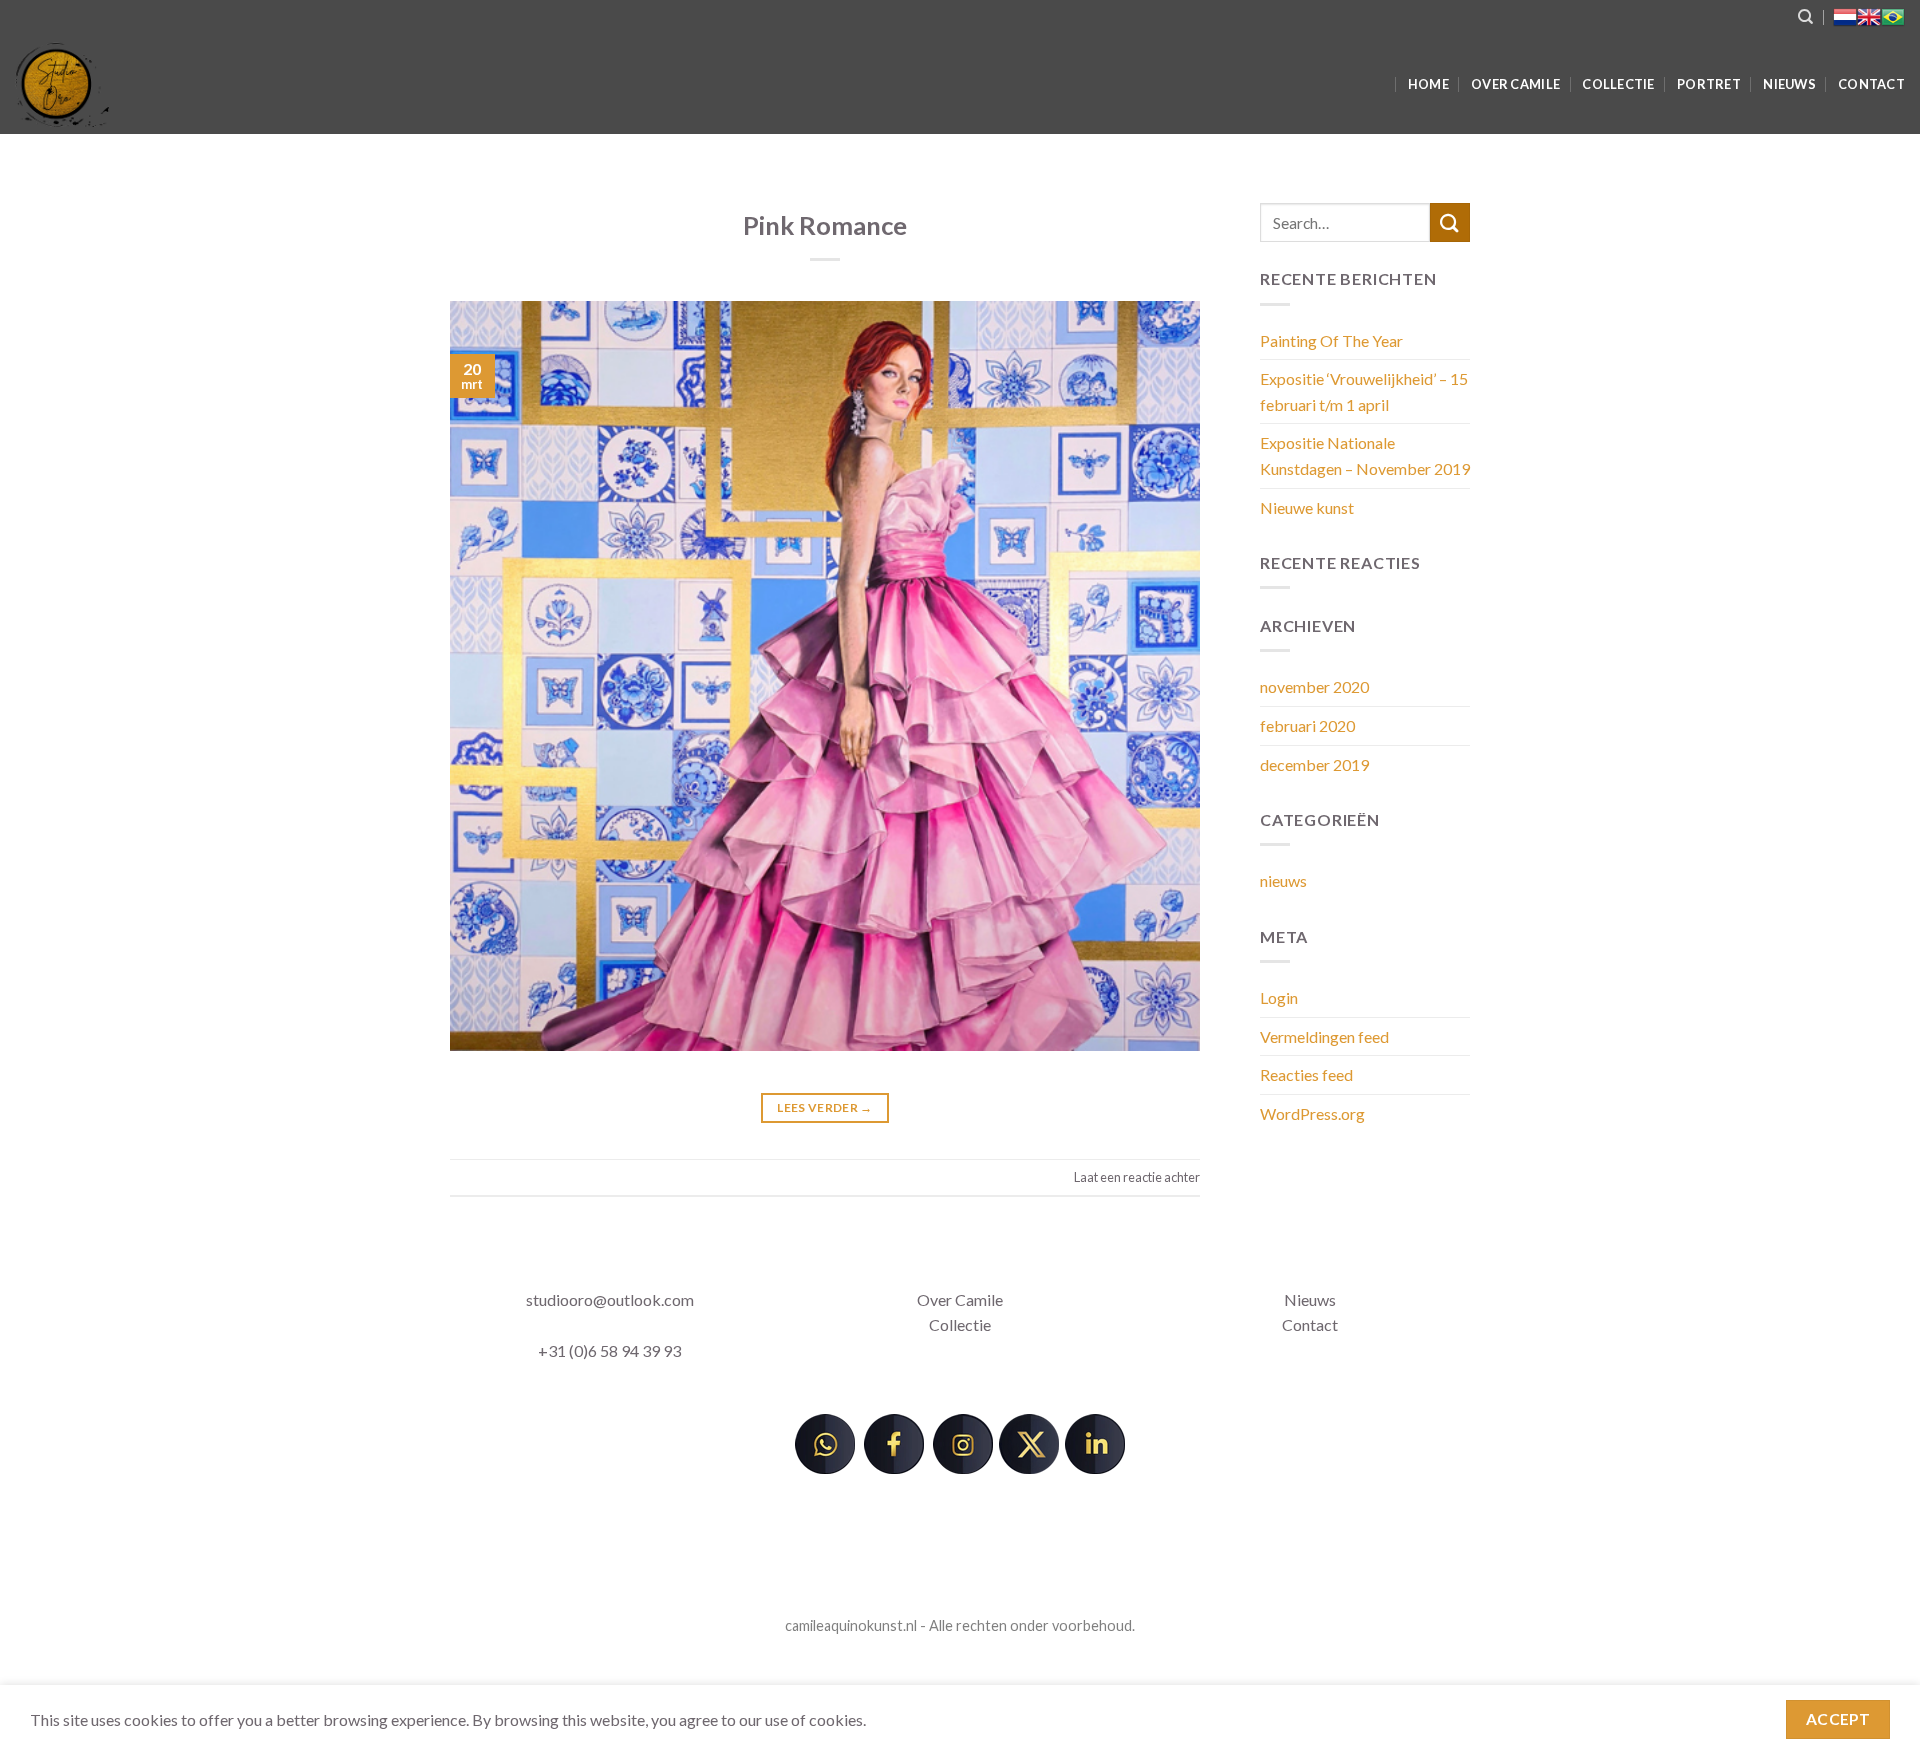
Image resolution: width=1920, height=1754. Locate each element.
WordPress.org (1312, 1113)
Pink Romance (825, 225)
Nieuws (1789, 84)
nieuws (1283, 880)
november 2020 (1314, 686)
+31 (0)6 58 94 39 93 (609, 1350)
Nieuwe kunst (1307, 507)
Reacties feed (1306, 1074)
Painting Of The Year (1331, 340)
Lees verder (825, 1107)
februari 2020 (1307, 725)
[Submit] (1450, 222)
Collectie (1618, 84)
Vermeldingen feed (1324, 1036)
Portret (1709, 84)
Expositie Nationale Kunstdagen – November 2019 (1365, 455)
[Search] (1805, 17)
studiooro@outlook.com (610, 1299)
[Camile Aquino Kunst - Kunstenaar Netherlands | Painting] (365, 84)
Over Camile (1515, 84)
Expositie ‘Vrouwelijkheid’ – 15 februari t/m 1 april (1364, 391)
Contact (1871, 84)
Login (1279, 997)
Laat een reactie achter (1137, 1177)
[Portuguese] (1893, 17)
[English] (1869, 17)
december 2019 (1314, 764)
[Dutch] (1845, 17)
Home (1428, 84)
